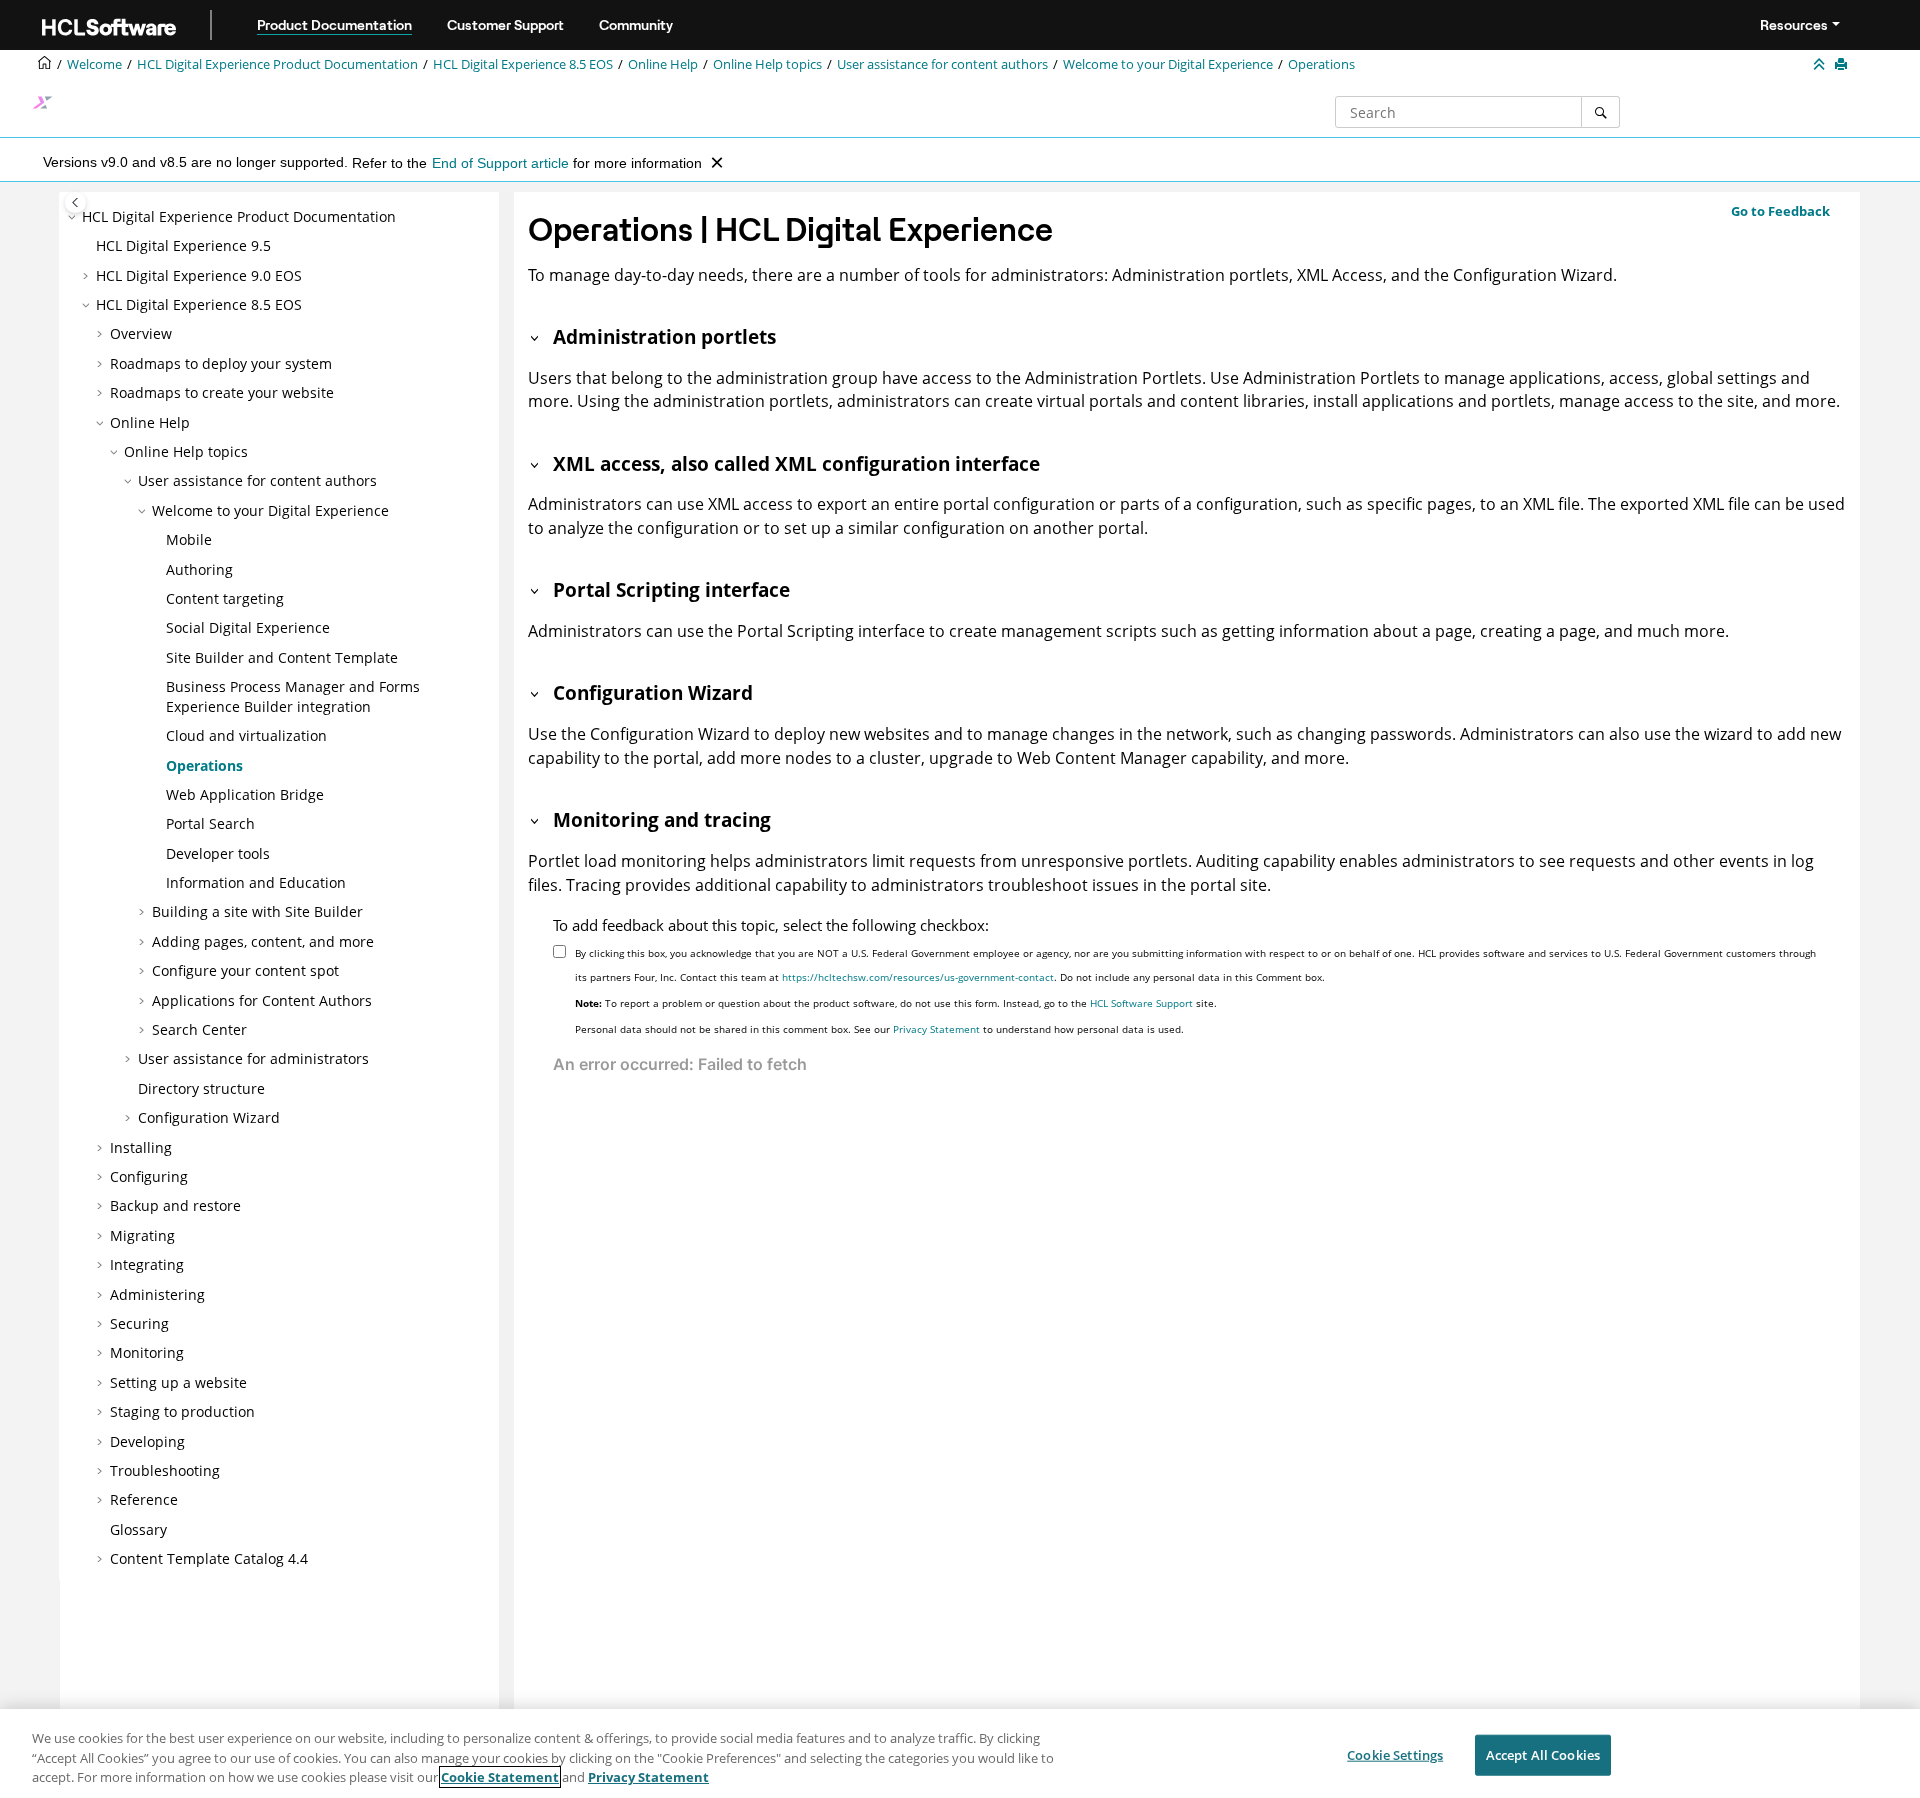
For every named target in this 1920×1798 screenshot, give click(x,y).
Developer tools (218, 853)
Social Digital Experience (248, 627)
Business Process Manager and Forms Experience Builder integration (293, 696)
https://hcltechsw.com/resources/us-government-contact (918, 977)
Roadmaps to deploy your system (221, 363)
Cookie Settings (1395, 1754)
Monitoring (147, 1352)
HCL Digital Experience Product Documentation (277, 64)
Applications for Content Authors (262, 1000)
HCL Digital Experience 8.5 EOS (523, 64)
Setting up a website (178, 1382)
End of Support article (500, 163)
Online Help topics (767, 64)
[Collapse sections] (1821, 65)
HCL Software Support (1141, 1003)
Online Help (663, 64)
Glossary (138, 1529)
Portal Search (210, 823)
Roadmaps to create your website (222, 392)
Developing (147, 1441)
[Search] (1600, 112)
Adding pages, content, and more (263, 941)
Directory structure (201, 1088)
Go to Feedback (1780, 211)
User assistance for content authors (942, 64)
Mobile (189, 539)
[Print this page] (1843, 65)
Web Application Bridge (245, 794)
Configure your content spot (245, 970)
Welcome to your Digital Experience (1168, 64)
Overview (141, 333)
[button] (74, 217)
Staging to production (182, 1411)
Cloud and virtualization (246, 735)
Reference (144, 1499)
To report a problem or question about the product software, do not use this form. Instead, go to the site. (896, 1003)
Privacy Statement (936, 1029)
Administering (157, 1294)
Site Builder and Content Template (282, 657)
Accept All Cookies (1543, 1754)
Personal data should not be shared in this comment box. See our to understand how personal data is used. (879, 1029)
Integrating (147, 1264)
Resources (1794, 25)
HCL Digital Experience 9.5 (183, 245)
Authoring (199, 569)
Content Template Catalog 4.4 (209, 1558)
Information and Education (256, 882)
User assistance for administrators (253, 1058)
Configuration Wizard (209, 1117)
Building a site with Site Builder (257, 911)
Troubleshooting (165, 1470)
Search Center (199, 1029)
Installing (141, 1147)
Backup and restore (175, 1205)
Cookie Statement (500, 1777)
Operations (1321, 64)
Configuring (149, 1176)
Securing (139, 1323)
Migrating (142, 1235)
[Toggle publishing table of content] (75, 202)
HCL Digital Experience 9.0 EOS (199, 275)
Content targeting (225, 598)
